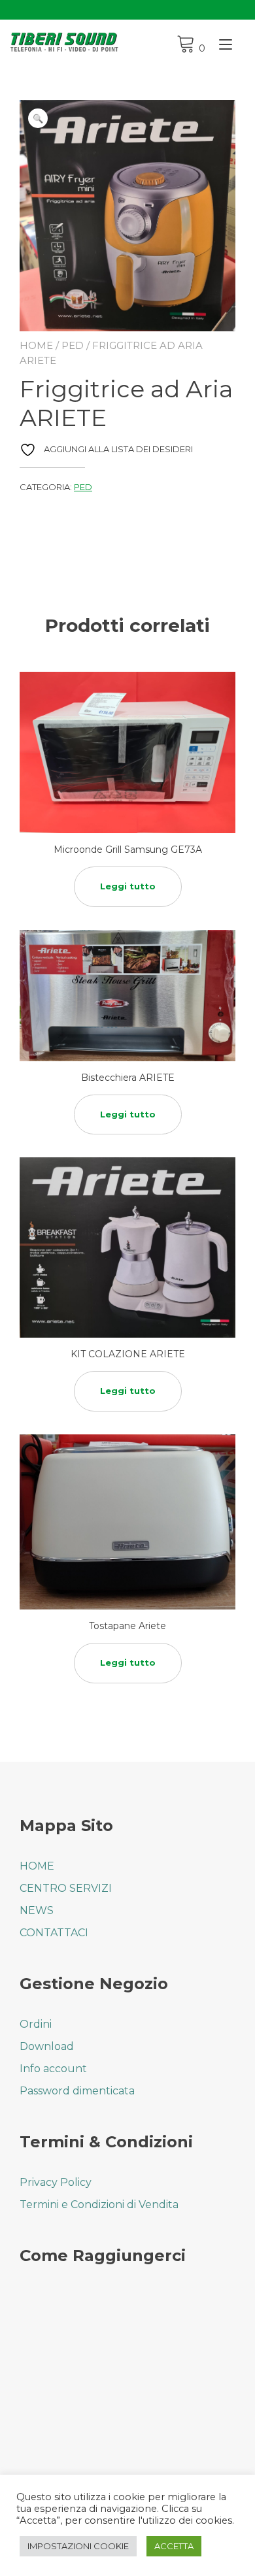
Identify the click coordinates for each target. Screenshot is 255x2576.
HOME (37, 1866)
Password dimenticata (77, 2091)
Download (47, 2046)
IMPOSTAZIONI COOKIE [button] (78, 2546)
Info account (53, 2069)
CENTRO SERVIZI (66, 1888)
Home (36, 345)
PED (73, 345)
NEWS (37, 1910)
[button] (38, 118)
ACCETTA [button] (174, 2546)
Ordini (36, 2024)
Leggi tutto (128, 886)
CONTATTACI (54, 1933)
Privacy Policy (56, 2182)
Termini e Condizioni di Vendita (99, 2204)
